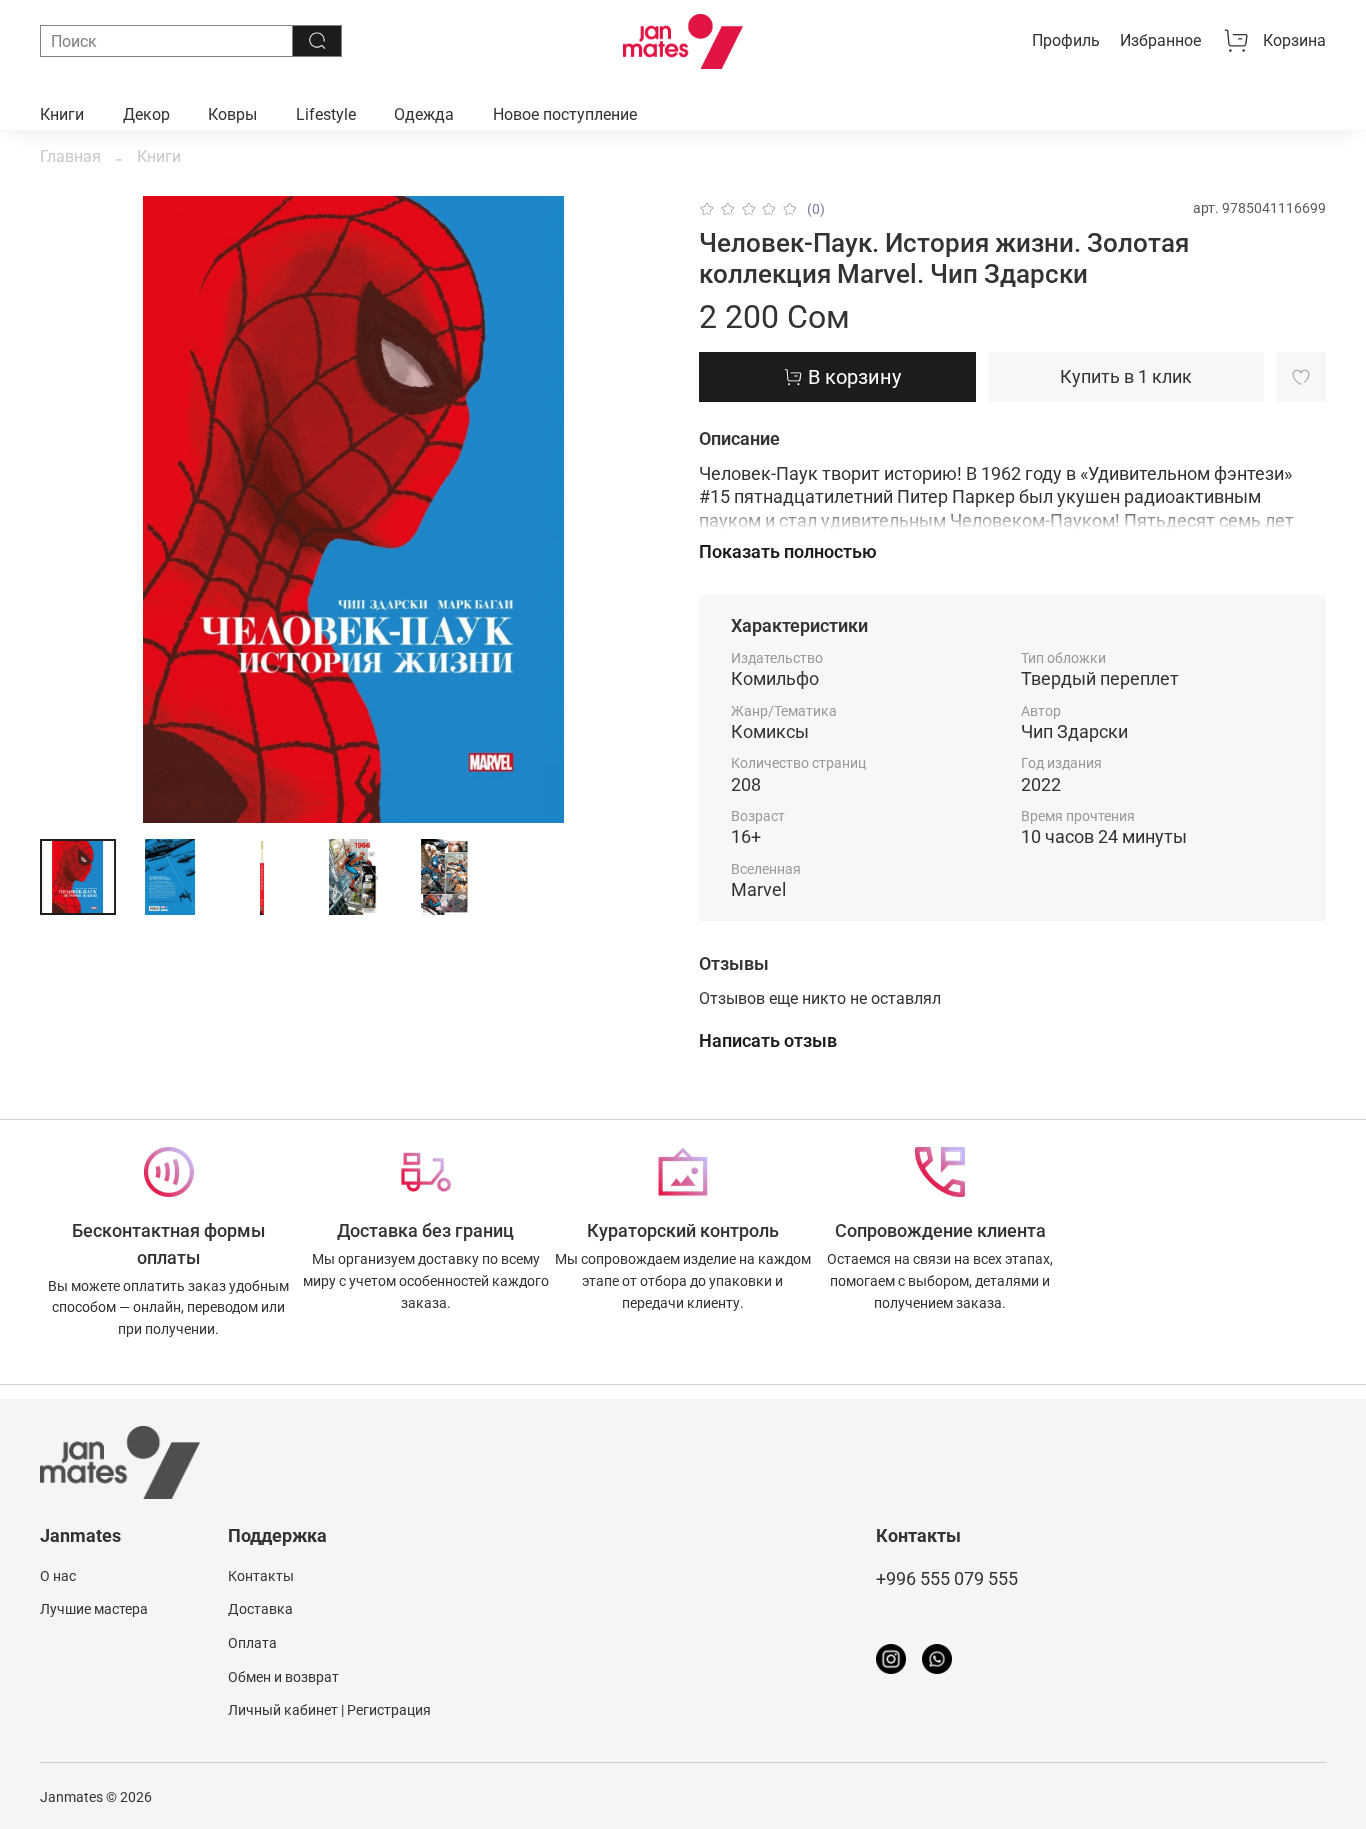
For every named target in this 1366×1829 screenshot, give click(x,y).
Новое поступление (565, 114)
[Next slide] (635, 510)
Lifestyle (326, 114)
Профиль (1066, 40)
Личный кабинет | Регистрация (329, 1710)
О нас (58, 1576)
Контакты (261, 1576)
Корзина (1294, 40)
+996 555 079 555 (947, 1579)
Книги (62, 114)
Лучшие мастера (94, 1609)
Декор (146, 114)
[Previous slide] (72, 510)
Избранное (1160, 40)
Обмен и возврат (283, 1677)
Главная (70, 156)
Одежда (424, 114)
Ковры (232, 114)
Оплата (252, 1643)
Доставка (260, 1609)
